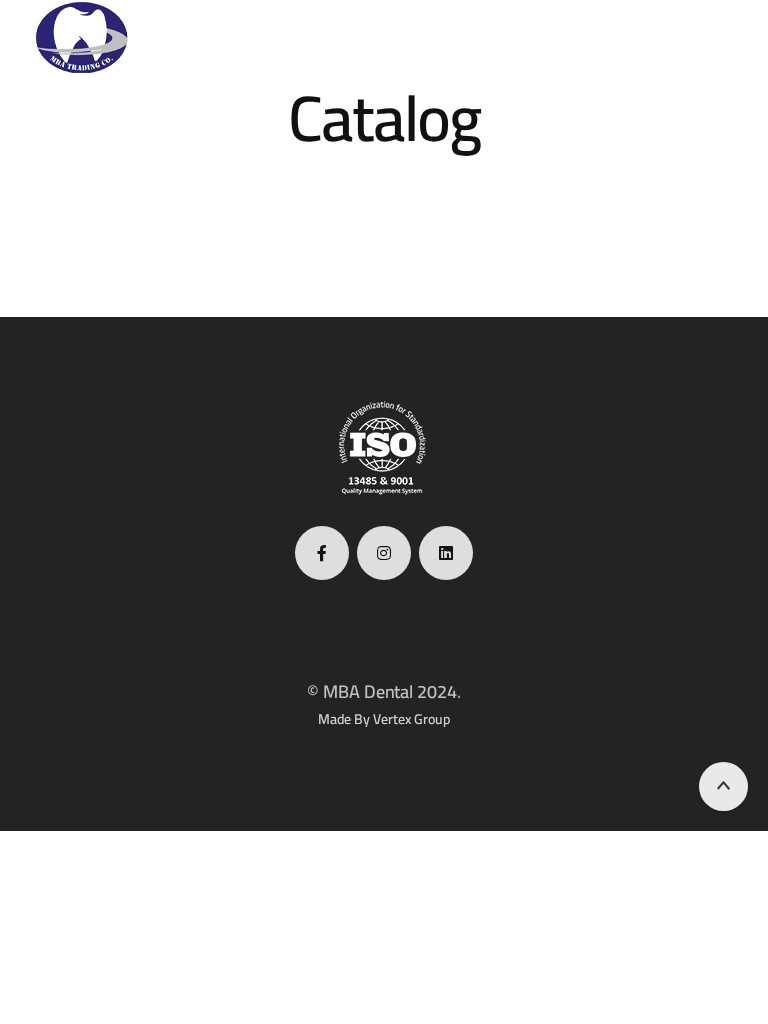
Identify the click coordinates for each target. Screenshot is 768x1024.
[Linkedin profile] (446, 553)
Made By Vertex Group (383, 719)
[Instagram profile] (384, 553)
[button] (712, 35)
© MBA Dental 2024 (382, 691)
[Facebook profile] (322, 553)
